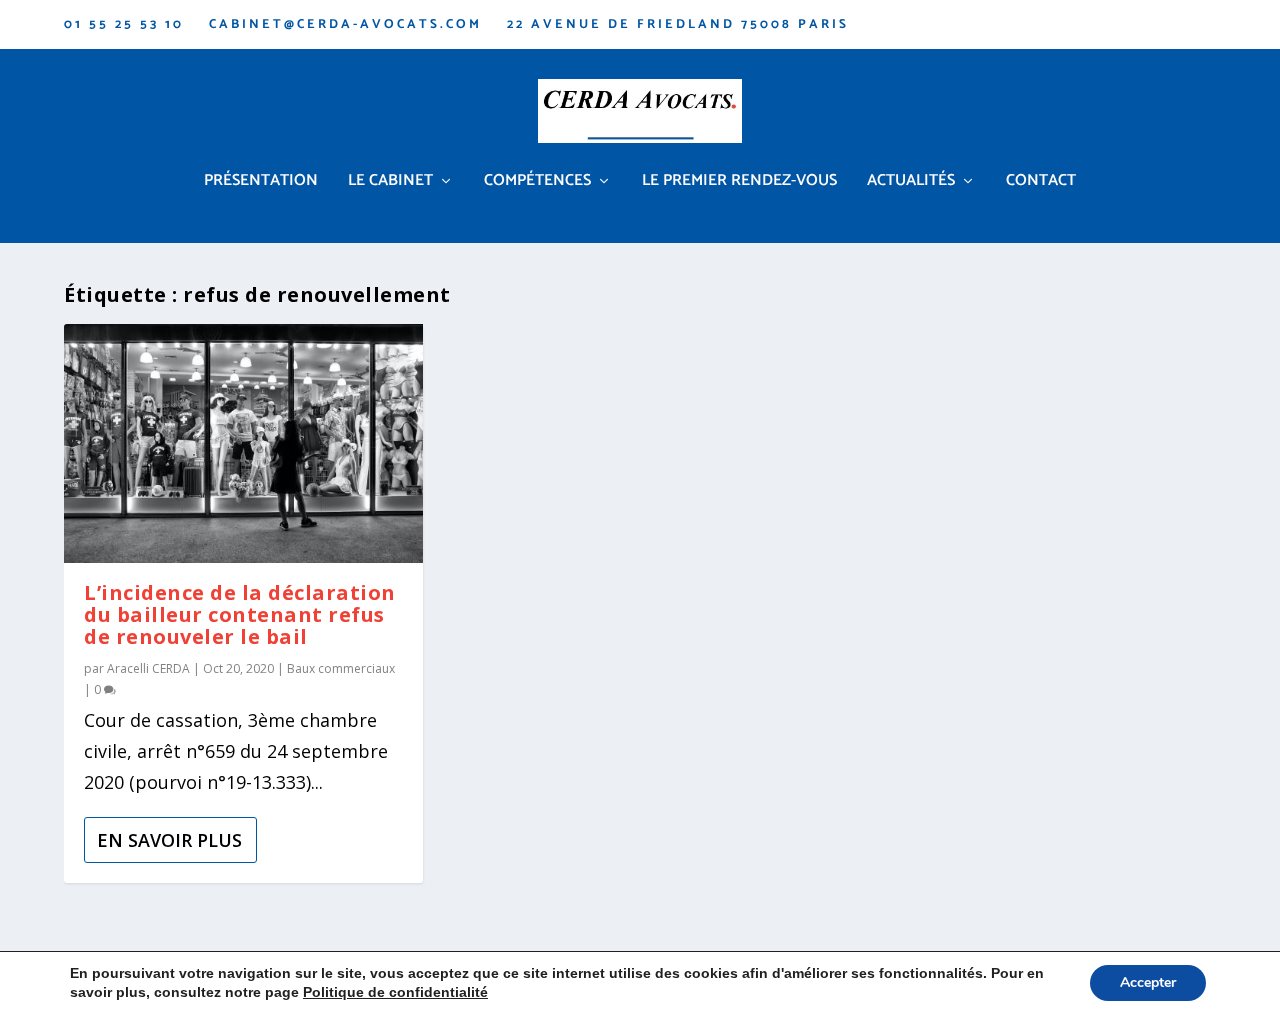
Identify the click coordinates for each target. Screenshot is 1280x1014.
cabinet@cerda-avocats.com (345, 24)
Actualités (911, 183)
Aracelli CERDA (148, 668)
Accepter (1148, 982)
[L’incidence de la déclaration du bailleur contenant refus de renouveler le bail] (243, 443)
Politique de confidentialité (395, 992)
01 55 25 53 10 (124, 24)
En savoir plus (169, 840)
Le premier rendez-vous (739, 183)
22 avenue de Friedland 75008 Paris (678, 24)
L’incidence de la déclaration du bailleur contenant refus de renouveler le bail (240, 614)
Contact (1041, 183)
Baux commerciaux (341, 668)
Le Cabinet (390, 183)
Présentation (261, 183)
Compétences (537, 183)
